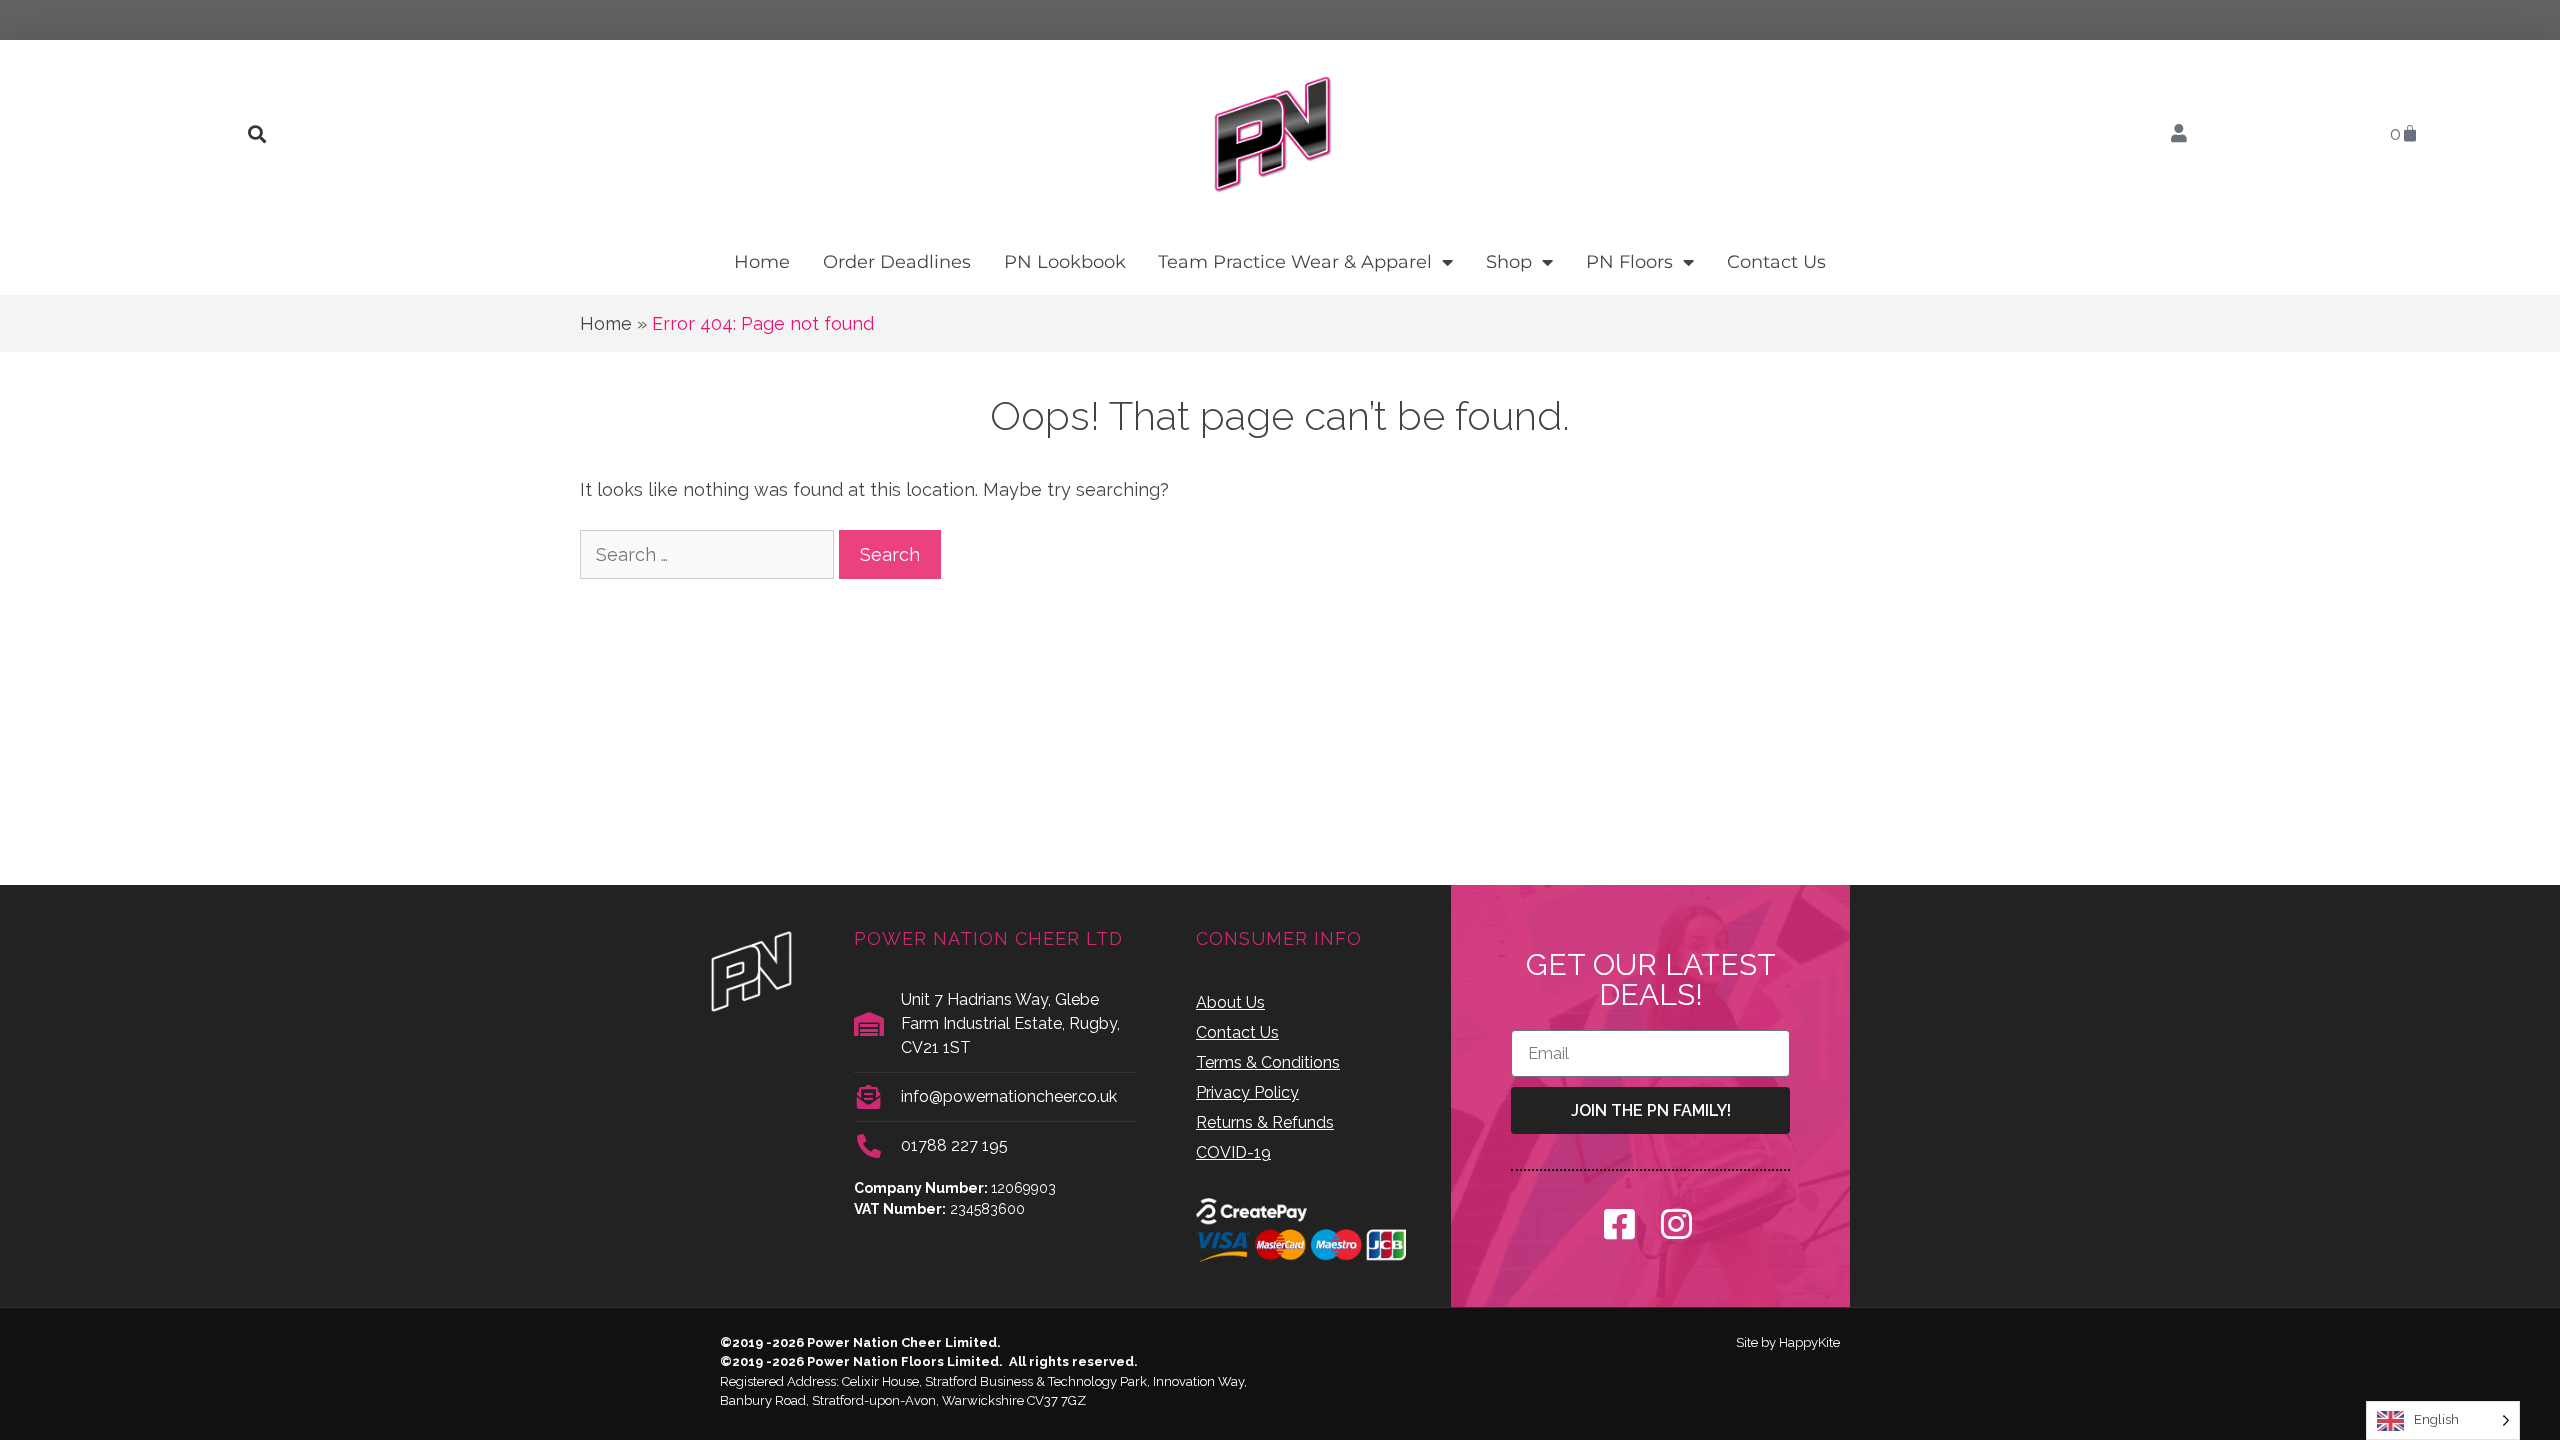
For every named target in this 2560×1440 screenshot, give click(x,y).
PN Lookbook (1065, 262)
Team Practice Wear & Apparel (1295, 262)
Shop (1509, 262)
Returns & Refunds (1265, 1122)
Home (762, 262)
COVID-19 (1233, 1152)
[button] (256, 134)
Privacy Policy (1247, 1092)
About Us (1230, 1002)
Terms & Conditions (1268, 1062)
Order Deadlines (897, 262)
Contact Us (1776, 262)
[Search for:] (709, 554)
